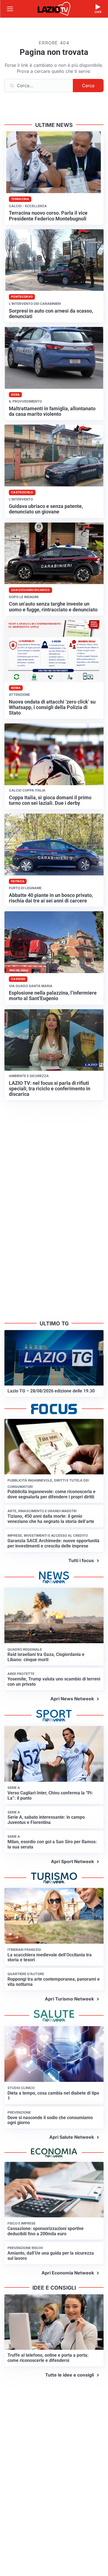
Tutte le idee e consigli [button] (70, 2375)
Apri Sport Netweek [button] (72, 1861)
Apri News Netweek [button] (72, 1699)
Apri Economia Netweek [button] (68, 2273)
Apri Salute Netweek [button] (72, 2137)
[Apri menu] (10, 9)
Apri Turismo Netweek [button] (69, 1999)
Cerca (88, 86)
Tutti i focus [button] (81, 1560)
